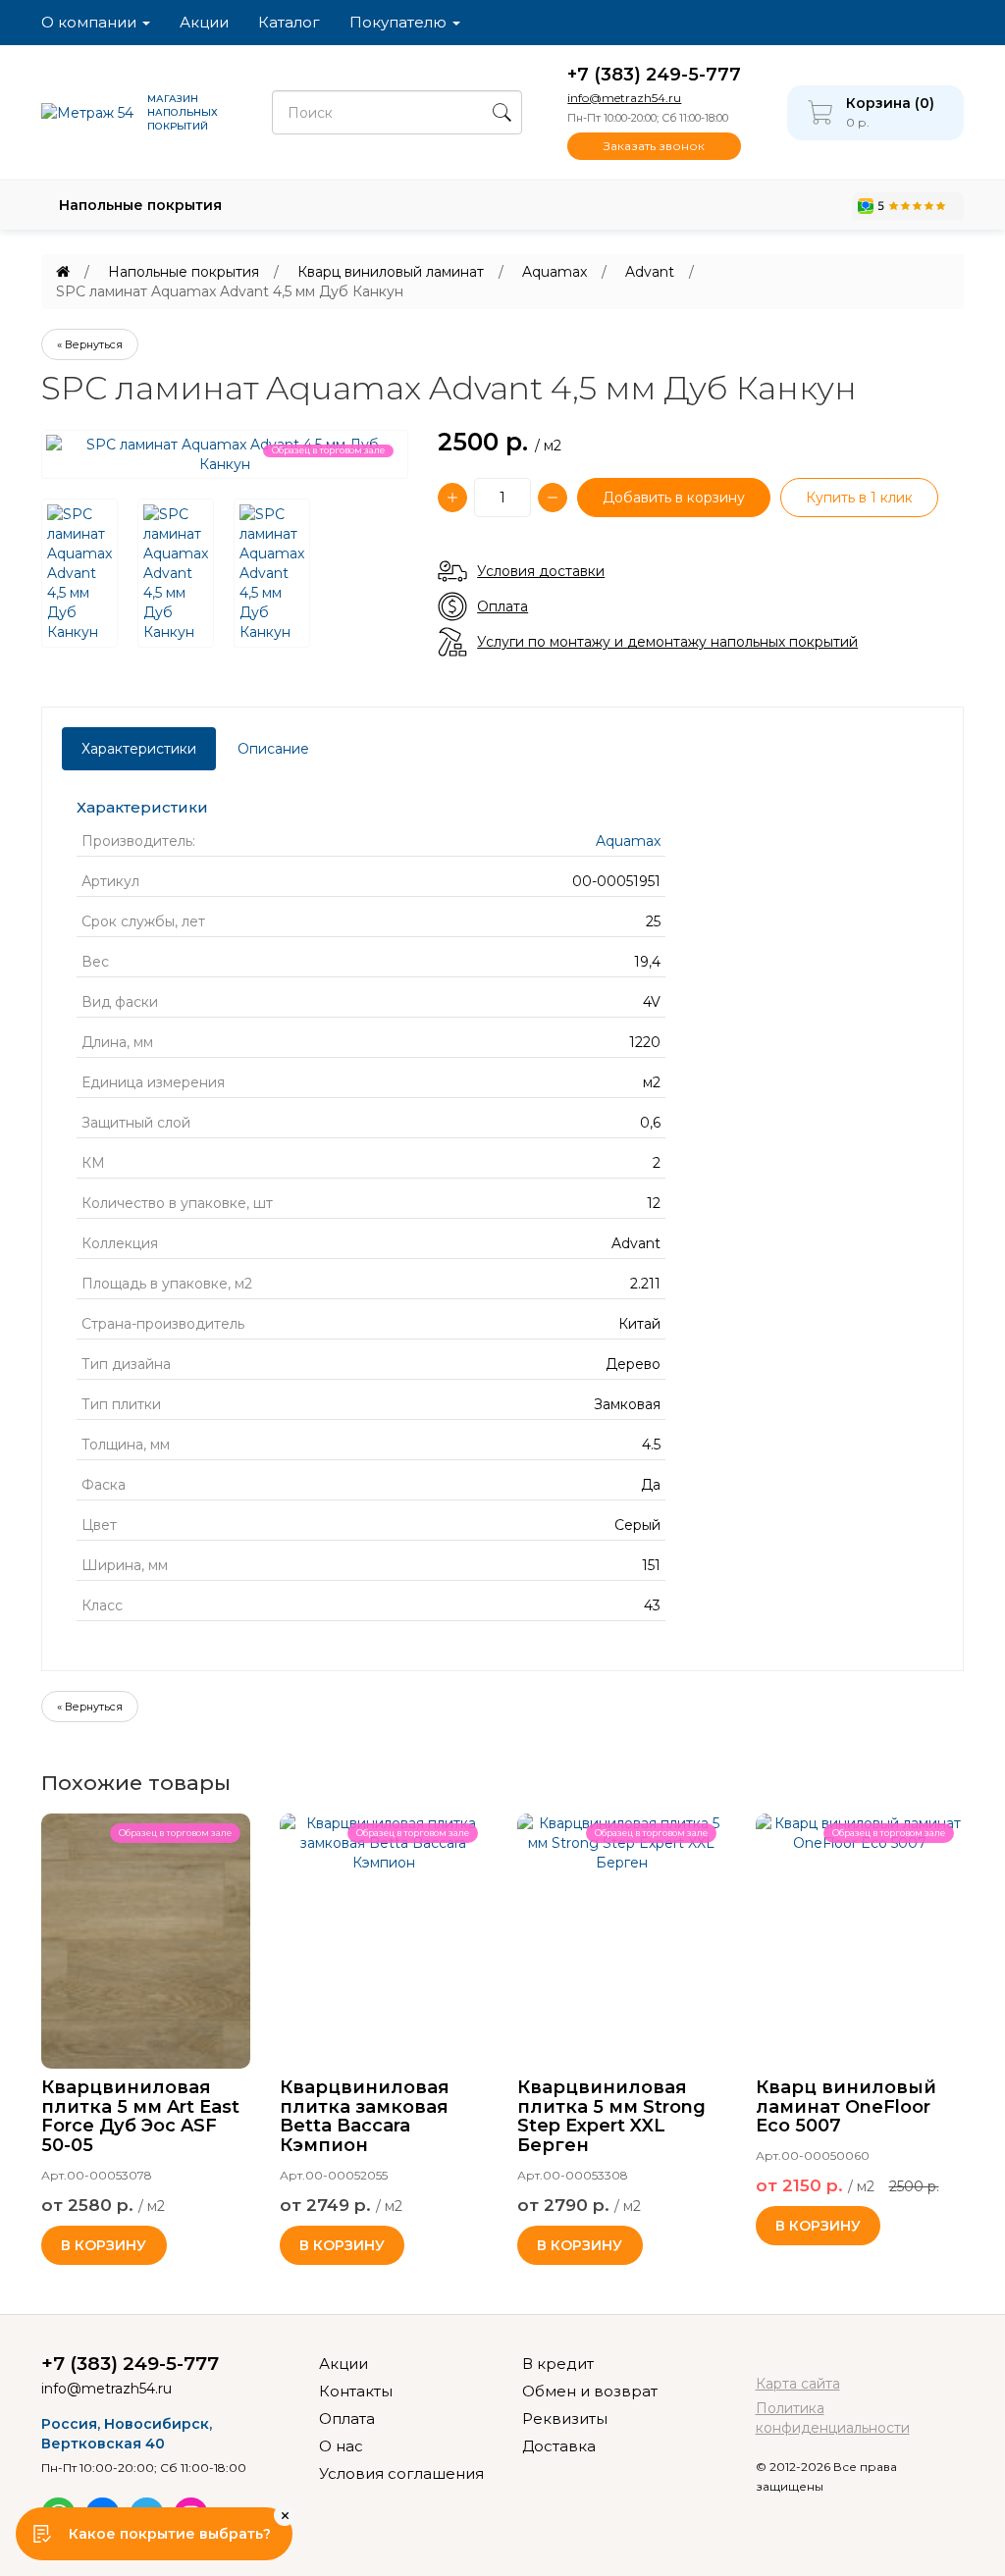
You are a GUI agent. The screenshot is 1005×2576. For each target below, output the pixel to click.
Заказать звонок (654, 146)
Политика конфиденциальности (833, 2418)
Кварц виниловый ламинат (391, 272)
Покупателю (400, 22)
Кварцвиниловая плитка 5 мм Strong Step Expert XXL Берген (611, 2116)
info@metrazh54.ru (624, 98)
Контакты (356, 2391)
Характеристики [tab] (139, 749)
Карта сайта (798, 2384)
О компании (91, 22)
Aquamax (555, 272)
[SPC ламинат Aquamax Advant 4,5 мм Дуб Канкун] (79, 573)
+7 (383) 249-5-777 (654, 75)
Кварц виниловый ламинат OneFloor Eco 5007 (846, 2107)
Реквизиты (565, 2418)
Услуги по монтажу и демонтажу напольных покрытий (667, 642)
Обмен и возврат (590, 2391)
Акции (204, 22)
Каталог (289, 22)
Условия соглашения (401, 2473)
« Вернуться (90, 344)
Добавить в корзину (674, 498)
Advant (650, 272)
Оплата (502, 606)
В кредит (558, 2364)
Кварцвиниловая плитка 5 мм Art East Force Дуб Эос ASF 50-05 (140, 2116)
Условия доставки (541, 571)
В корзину (104, 2245)
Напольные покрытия (140, 205)
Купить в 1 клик (859, 498)
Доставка (559, 2446)
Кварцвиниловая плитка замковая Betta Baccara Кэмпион (365, 2116)
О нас (341, 2446)
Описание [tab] (273, 749)
